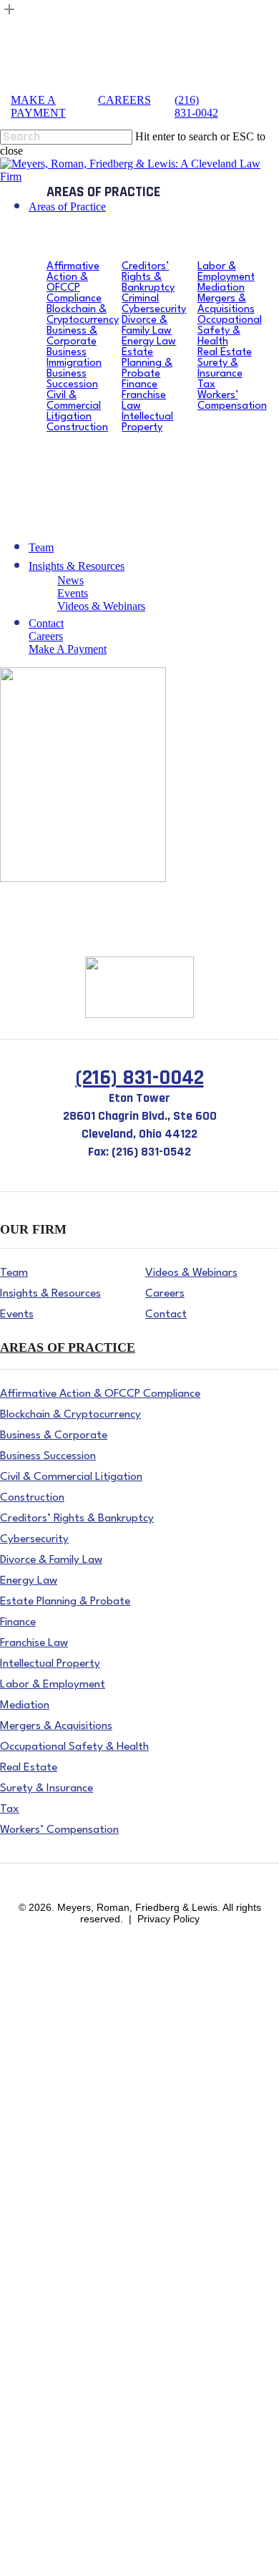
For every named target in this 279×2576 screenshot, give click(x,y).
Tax (9, 2406)
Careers (17, 2545)
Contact (18, 2532)
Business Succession (46, 2045)
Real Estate (25, 2366)
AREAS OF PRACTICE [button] (68, 1347)
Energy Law (28, 2185)
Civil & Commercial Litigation (69, 2065)
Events (15, 2492)
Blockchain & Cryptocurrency (68, 1985)
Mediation (23, 2306)
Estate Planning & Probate (59, 2205)
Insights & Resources (48, 2459)
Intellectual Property (45, 2266)
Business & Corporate (50, 2005)
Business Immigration (49, 2025)
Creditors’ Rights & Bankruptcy (72, 2105)
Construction (29, 2085)
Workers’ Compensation (54, 2426)
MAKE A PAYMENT (38, 106)
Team (13, 2446)
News (13, 2472)
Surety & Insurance (44, 2386)
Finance (18, 2226)
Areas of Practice (39, 1952)
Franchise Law (34, 2246)
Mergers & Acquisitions (54, 2326)
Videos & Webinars (44, 2512)
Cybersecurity (31, 2145)
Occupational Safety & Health (68, 2346)
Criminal (20, 2125)
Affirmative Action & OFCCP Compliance (97, 1965)
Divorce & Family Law (53, 2165)
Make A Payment (39, 2558)
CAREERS (124, 100)
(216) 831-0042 (196, 106)
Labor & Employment (50, 2286)
